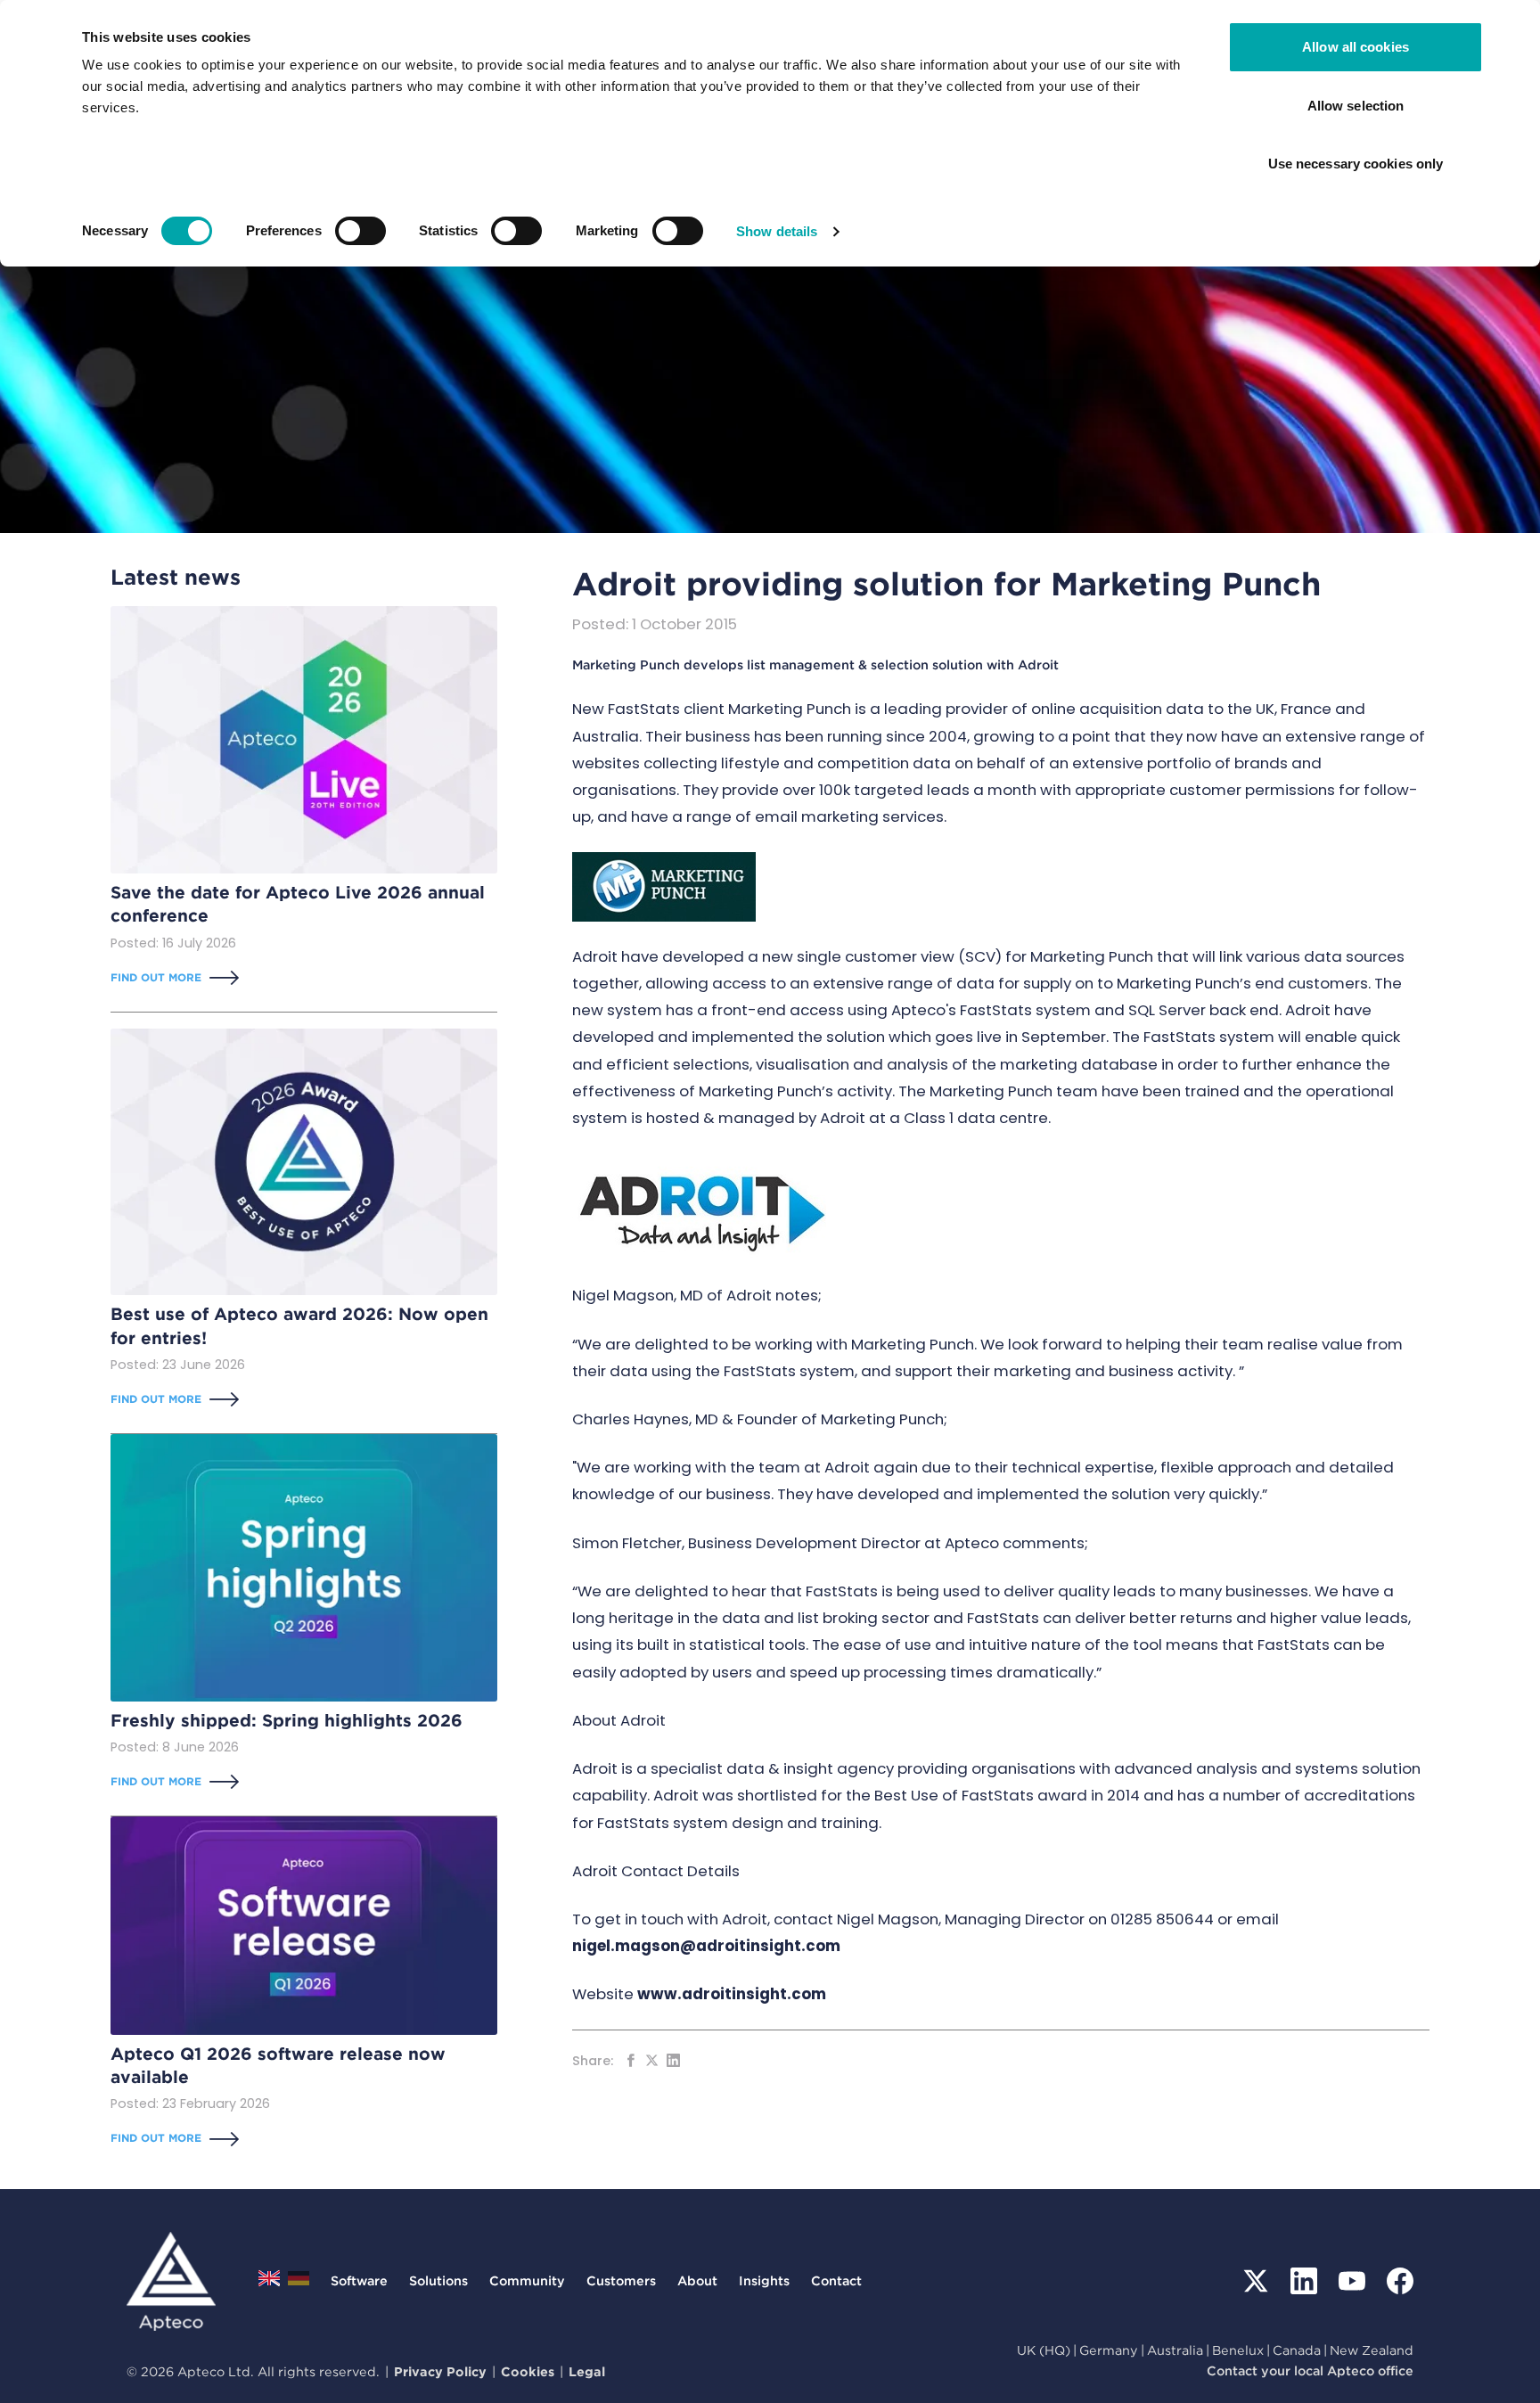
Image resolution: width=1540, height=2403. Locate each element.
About (697, 2280)
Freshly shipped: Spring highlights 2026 (287, 1721)
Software (359, 2280)
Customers (621, 2280)
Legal (587, 2371)
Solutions (438, 2280)
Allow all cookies (1356, 47)
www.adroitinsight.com (732, 1994)
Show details (777, 231)
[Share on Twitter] (652, 2060)
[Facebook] (1400, 2281)
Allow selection (1356, 106)
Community (527, 2280)
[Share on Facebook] (631, 2060)
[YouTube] (1352, 2281)
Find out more (156, 977)
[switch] (360, 231)
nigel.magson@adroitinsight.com (706, 1946)
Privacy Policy (440, 2371)
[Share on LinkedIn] (673, 2060)
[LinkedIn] (1304, 2281)
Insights (764, 2280)
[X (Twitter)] (1256, 2281)
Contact (836, 2280)
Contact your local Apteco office (1310, 2370)
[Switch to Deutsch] (299, 2283)
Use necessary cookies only (1356, 164)
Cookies (528, 2371)
